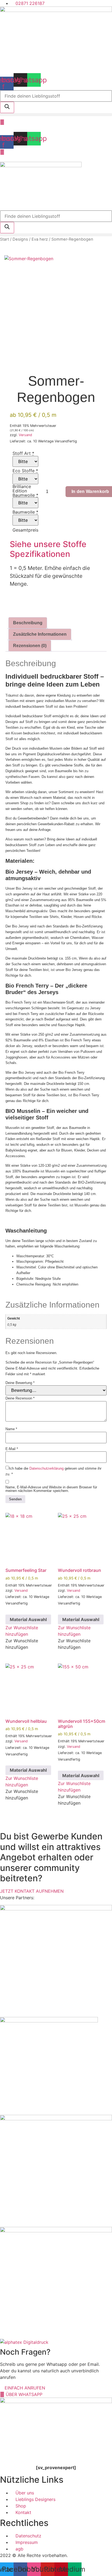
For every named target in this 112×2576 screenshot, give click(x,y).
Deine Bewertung (20, 1383)
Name (11, 1429)
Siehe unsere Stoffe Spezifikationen (48, 549)
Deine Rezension (20, 1398)
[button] (56, 115)
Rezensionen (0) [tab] (30, 646)
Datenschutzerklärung (46, 1468)
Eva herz (40, 239)
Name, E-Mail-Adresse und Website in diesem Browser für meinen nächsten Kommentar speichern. (51, 1489)
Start (4, 239)
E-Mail (12, 1449)
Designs (20, 239)
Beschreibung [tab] (28, 623)
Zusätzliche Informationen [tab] (40, 634)
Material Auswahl (28, 1619)
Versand (25, 435)
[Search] (7, 107)
